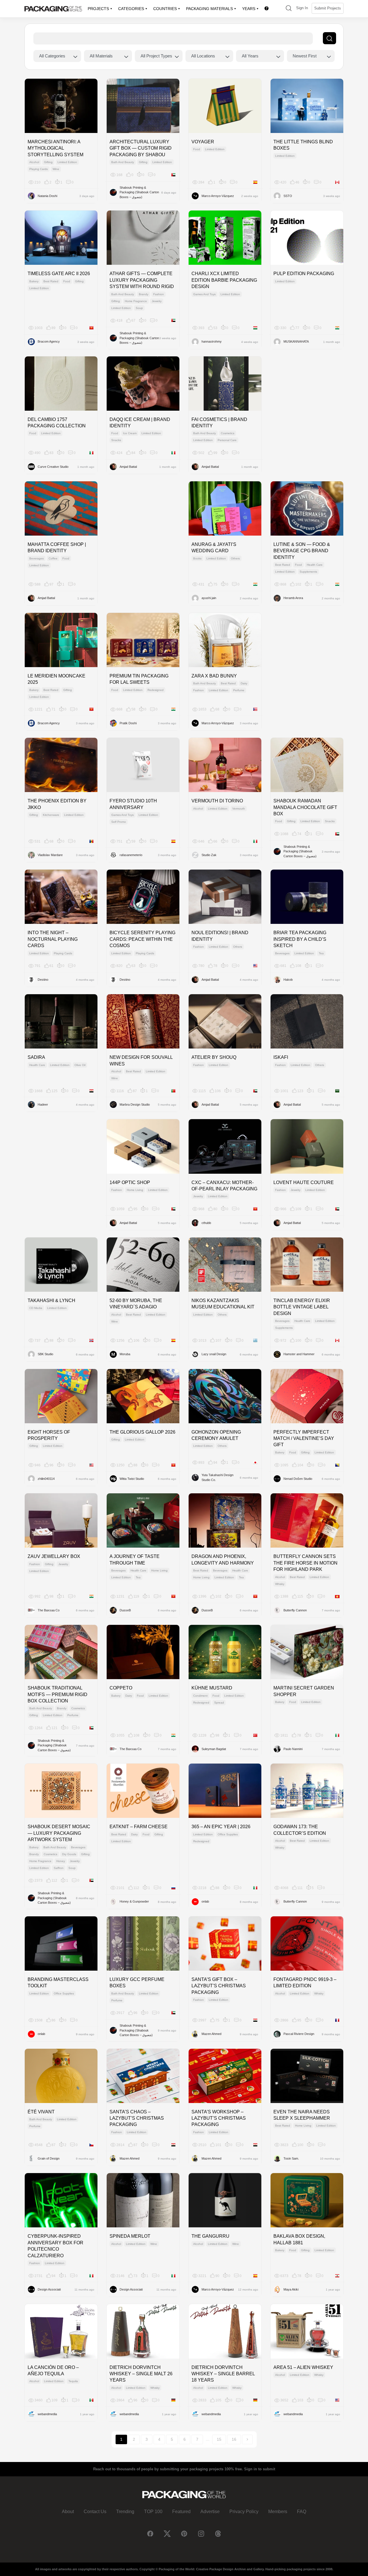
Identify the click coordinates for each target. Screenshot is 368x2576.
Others (235, 558)
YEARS (249, 9)
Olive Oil (80, 1065)
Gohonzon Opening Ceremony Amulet (216, 1435)
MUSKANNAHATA (296, 341)
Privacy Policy (244, 2512)
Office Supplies (228, 1834)
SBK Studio (45, 1354)
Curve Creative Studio (53, 467)
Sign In (302, 8)
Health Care (315, 565)
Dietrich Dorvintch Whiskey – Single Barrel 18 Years (223, 2374)
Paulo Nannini (293, 1749)
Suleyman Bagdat (214, 1749)
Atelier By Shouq (214, 1057)
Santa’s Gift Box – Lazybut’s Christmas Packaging (219, 1986)
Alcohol (34, 162)
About (68, 2512)
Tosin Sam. (291, 2158)
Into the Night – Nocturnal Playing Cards (53, 939)
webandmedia (47, 2414)
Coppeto (121, 1688)
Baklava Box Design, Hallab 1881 (299, 2239)
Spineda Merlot (130, 2236)
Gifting (48, 162)
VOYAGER (203, 142)
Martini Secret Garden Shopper (304, 1691)
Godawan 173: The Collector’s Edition (300, 1830)
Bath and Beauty (123, 162)
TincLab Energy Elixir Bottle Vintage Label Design (302, 1307)
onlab (205, 1901)
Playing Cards (39, 169)
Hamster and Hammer (299, 1354)
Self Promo (119, 822)
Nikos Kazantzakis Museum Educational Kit (223, 1304)
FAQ (302, 2512)
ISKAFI (281, 1057)
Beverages (37, 558)
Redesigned (156, 690)
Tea (321, 953)
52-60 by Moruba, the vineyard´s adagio (136, 1304)
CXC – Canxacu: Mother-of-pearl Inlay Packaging (224, 1186)
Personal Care (227, 440)
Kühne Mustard (212, 1688)
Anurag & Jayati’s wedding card (214, 548)
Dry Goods (69, 1854)
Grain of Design (49, 2158)
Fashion (159, 294)
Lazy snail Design (214, 1354)
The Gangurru (210, 2236)
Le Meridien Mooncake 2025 (56, 679)
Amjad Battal (128, 467)
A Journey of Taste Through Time (135, 1560)
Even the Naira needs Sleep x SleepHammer (302, 2115)
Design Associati (49, 2289)
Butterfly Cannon (295, 1610)
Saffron (59, 1868)
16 (234, 2439)
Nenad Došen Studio (298, 1479)
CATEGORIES (131, 9)
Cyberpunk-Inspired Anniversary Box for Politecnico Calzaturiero (55, 2246)
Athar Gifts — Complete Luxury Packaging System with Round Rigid (142, 280)
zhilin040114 (46, 1479)
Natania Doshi (47, 196)
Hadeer (43, 1104)
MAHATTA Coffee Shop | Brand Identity (57, 548)
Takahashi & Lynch (51, 1300)
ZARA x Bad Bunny (214, 676)
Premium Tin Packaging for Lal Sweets (139, 679)
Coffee (53, 558)
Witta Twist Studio (132, 1479)
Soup (139, 308)
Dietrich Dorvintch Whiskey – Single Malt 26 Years (141, 2374)
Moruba (125, 1354)
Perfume (239, 690)
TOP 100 (153, 2512)
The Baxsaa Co (49, 1610)
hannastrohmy (212, 341)
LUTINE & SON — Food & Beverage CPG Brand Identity (302, 551)
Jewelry (157, 301)
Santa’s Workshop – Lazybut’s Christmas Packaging (219, 2118)
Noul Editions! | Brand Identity (220, 936)
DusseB (125, 1610)
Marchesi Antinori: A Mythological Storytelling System (55, 148)
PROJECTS (98, 9)
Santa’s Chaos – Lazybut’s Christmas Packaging (137, 2118)
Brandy (144, 294)
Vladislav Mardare (50, 855)
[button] (289, 9)
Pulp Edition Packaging (304, 274)
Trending (125, 2512)
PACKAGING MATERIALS (209, 9)
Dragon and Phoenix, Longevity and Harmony (223, 1560)
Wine (56, 169)
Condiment (200, 1696)
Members (278, 2512)
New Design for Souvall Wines (141, 1060)
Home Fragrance (136, 301)
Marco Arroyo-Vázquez (218, 196)
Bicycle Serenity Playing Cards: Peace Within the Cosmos (142, 939)
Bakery (34, 281)
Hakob (288, 980)
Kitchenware (51, 815)
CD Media (36, 1308)
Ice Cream (130, 433)
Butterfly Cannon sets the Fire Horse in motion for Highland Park (305, 1563)
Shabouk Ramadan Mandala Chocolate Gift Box (305, 807)
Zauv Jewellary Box (54, 1556)
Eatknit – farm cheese (139, 1827)
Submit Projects (328, 8)
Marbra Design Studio (135, 1104)
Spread (219, 1703)
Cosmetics (228, 433)
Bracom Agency (49, 341)
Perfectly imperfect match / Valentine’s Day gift (304, 1438)
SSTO (288, 196)
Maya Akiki (291, 2289)
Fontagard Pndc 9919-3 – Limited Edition (305, 1983)
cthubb (206, 1223)
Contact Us (95, 2512)
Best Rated (51, 281)
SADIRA (36, 1057)
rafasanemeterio (131, 855)
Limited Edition (67, 162)
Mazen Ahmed (211, 2034)
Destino (43, 980)
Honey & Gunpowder (134, 1901)
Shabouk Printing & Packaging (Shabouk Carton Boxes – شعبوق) (139, 192)
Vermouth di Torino (217, 801)
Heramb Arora (293, 598)
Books (197, 558)
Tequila (73, 2381)
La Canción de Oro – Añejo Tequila (53, 2371)
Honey (61, 1861)
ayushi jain (209, 598)
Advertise (210, 2512)
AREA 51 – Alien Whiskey (303, 2367)
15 (219, 2439)
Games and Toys (204, 294)
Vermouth (239, 809)
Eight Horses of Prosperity (49, 1435)
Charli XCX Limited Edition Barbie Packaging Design (224, 280)
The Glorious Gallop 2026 (142, 1432)
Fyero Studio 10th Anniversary (133, 804)
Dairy (244, 683)
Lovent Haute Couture (304, 1182)
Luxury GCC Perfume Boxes (137, 1983)
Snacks (116, 440)
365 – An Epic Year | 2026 (221, 1827)
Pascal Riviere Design (299, 2034)
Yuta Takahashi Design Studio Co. (217, 1477)
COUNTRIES (165, 9)
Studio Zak (209, 855)
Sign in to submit (260, 2469)
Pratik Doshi (128, 723)
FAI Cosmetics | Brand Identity (219, 423)
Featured (181, 2512)
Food (197, 149)
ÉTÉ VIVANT (41, 2112)
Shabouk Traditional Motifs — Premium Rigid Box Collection (57, 1694)
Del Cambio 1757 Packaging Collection (57, 423)
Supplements (308, 572)
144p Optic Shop (130, 1182)
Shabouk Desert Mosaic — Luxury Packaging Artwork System (59, 1833)
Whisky (280, 1584)
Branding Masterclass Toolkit (58, 1983)
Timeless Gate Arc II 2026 (59, 274)
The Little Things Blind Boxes (303, 145)
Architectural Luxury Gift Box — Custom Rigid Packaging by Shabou (141, 148)
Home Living (135, 1190)
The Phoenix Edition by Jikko (57, 804)
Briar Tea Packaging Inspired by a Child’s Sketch (300, 939)
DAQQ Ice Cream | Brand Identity (140, 423)
